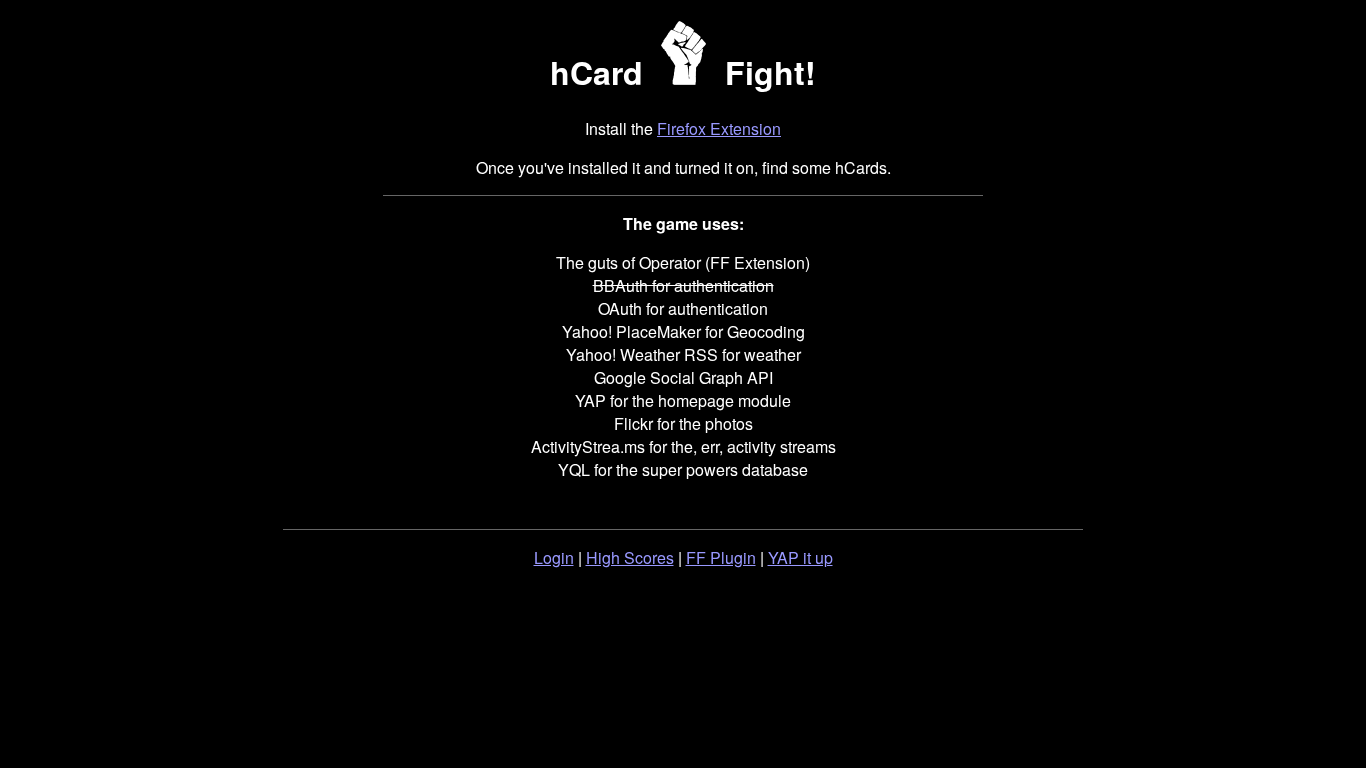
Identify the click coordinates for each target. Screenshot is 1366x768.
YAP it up (800, 557)
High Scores (630, 557)
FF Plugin (721, 557)
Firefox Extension (719, 128)
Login (554, 557)
